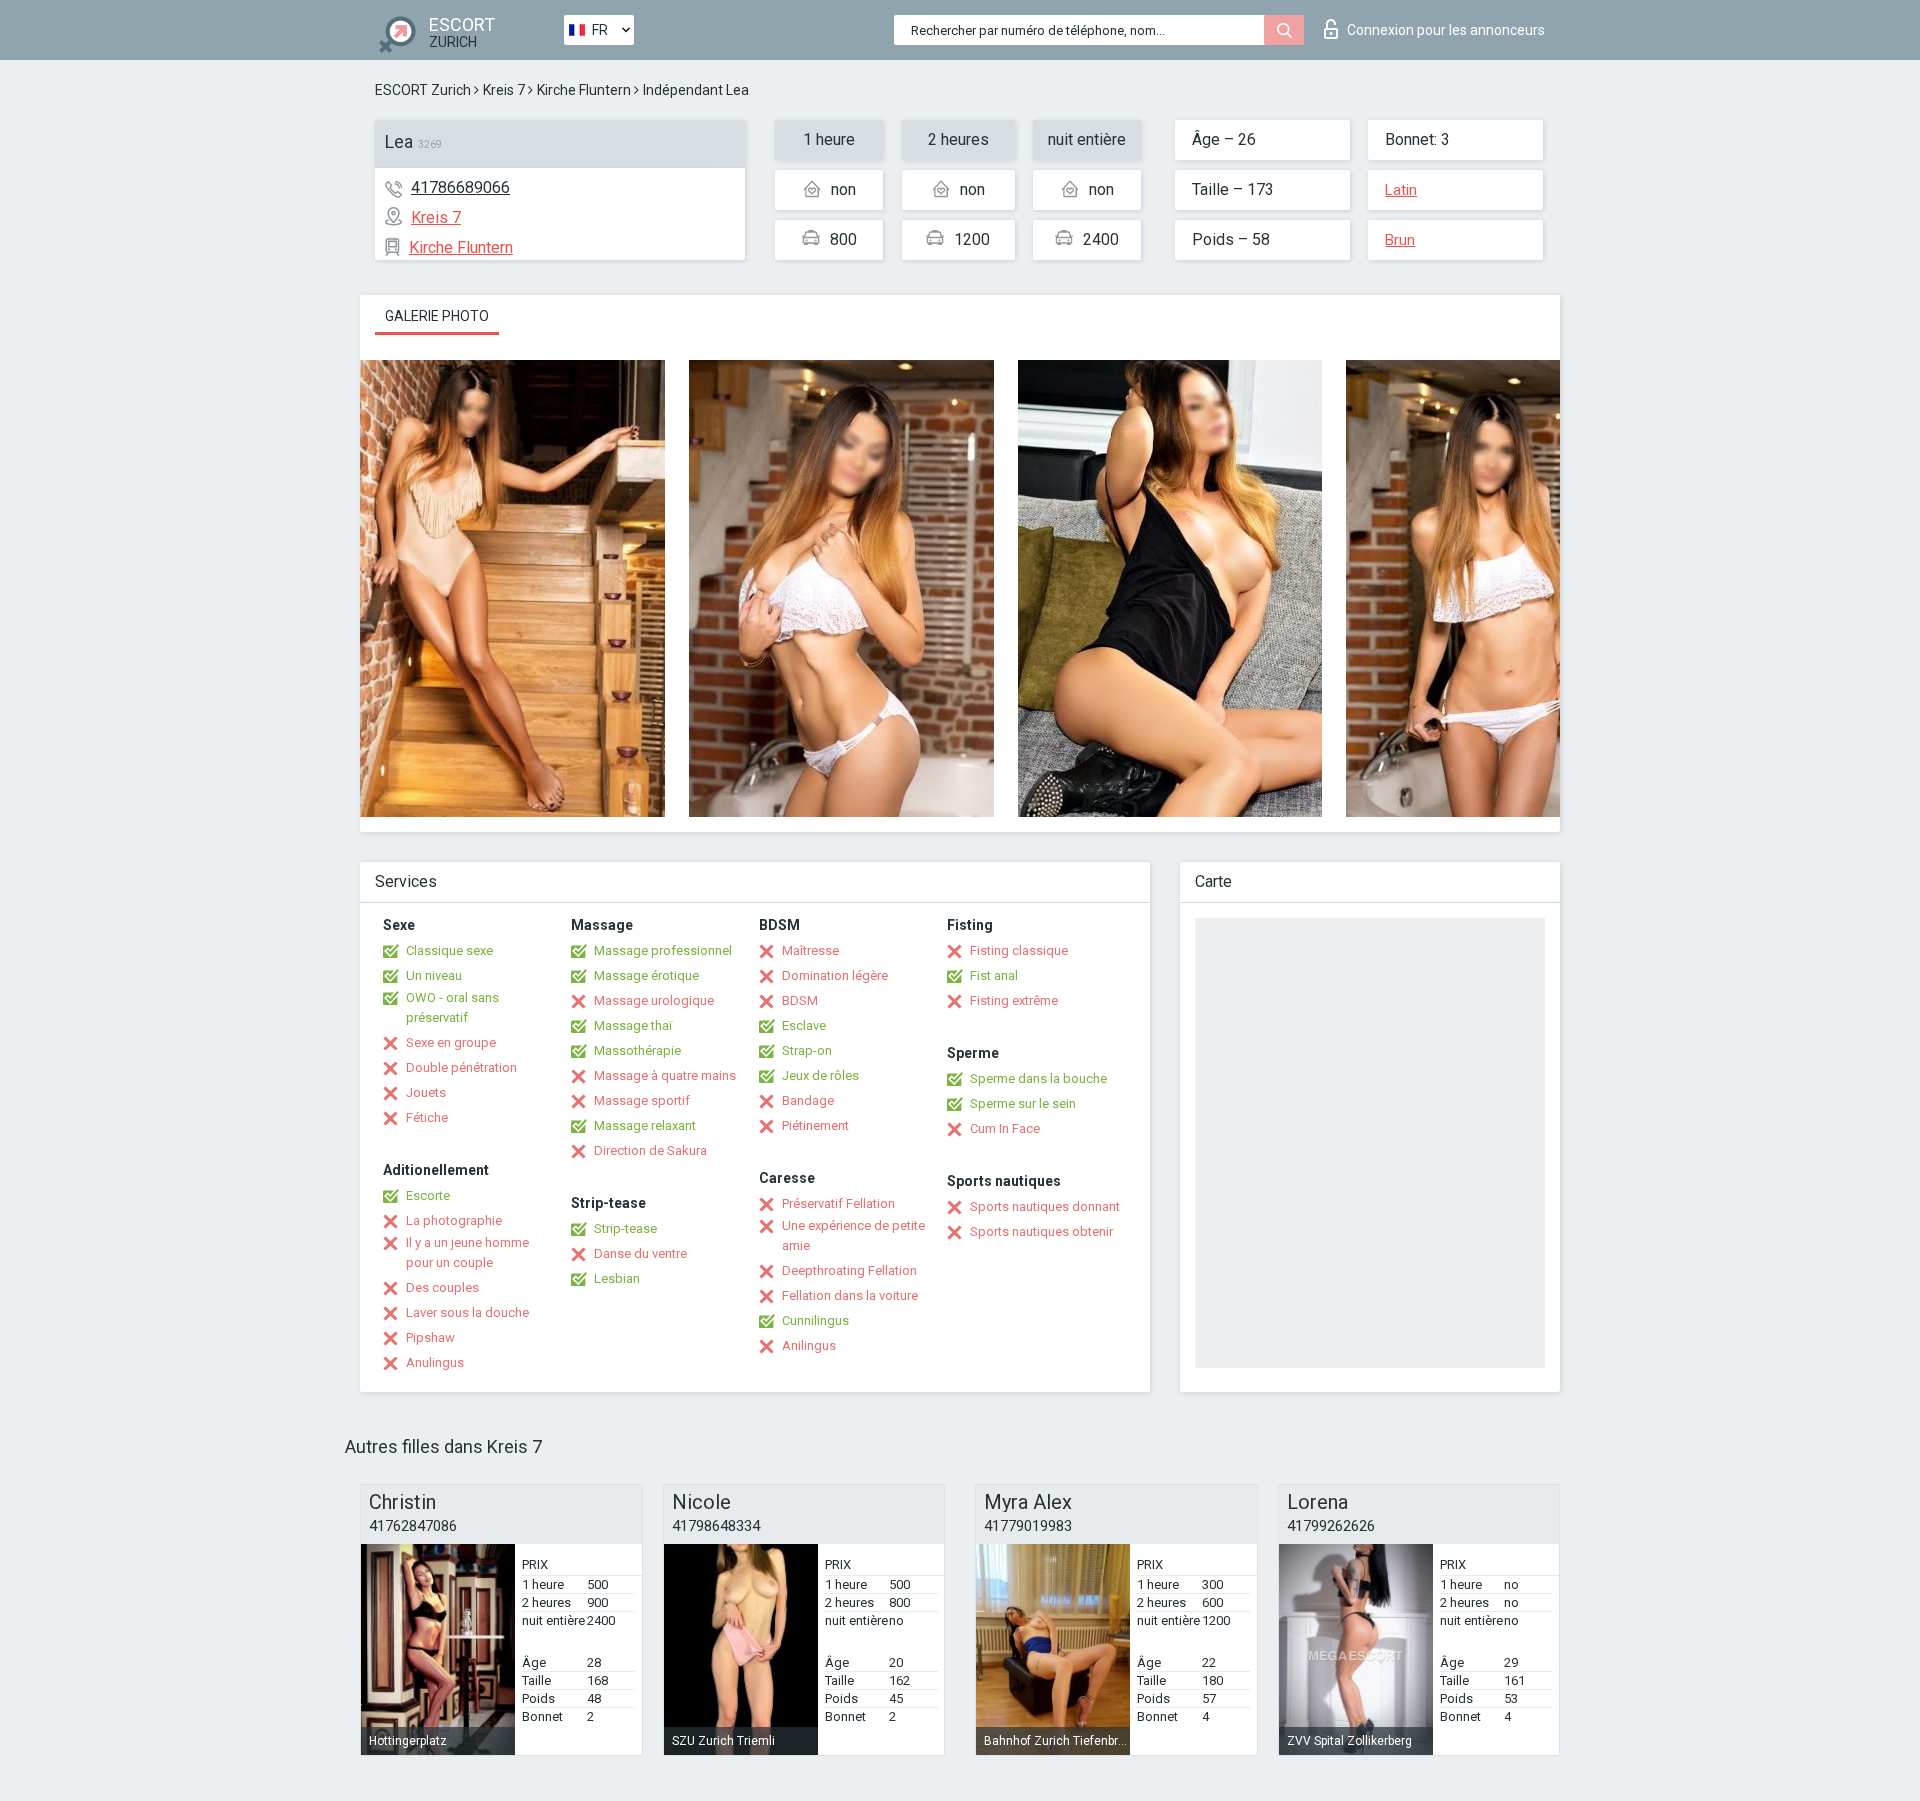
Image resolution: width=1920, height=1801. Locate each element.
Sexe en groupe (451, 1042)
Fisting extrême (1014, 1000)
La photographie (454, 1220)
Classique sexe (449, 950)
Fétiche (427, 1117)
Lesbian (617, 1278)
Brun (1400, 240)
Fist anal (994, 975)
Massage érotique (646, 975)
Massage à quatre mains (665, 1075)
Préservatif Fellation (838, 1203)
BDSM (800, 1000)
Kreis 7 (504, 90)
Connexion (1446, 30)
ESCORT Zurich (423, 90)
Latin (1401, 190)
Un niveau (434, 975)
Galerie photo (437, 316)
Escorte (428, 1195)
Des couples (442, 1287)
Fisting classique (1019, 950)
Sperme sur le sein (1023, 1103)
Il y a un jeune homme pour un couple (467, 1252)
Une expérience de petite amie (853, 1235)
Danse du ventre (640, 1253)
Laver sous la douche (467, 1312)
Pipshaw (430, 1337)
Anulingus (435, 1362)
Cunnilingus (815, 1320)
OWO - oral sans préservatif (452, 1007)
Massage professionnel (663, 950)
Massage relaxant (645, 1125)
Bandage (808, 1100)
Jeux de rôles (820, 1075)
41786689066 (460, 187)
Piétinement (815, 1125)
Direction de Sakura (650, 1150)
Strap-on (807, 1050)
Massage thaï (633, 1025)
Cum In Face (1005, 1128)
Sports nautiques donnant (1045, 1206)
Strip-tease (625, 1228)
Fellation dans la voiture (850, 1295)
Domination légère (835, 975)
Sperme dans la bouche (1038, 1078)
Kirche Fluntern (584, 90)
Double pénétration (461, 1067)
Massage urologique (654, 1000)
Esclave (804, 1025)
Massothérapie (637, 1050)
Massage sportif (642, 1100)
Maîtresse (810, 950)
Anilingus (809, 1345)
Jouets (426, 1092)
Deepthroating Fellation (849, 1270)
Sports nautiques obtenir (1041, 1231)
